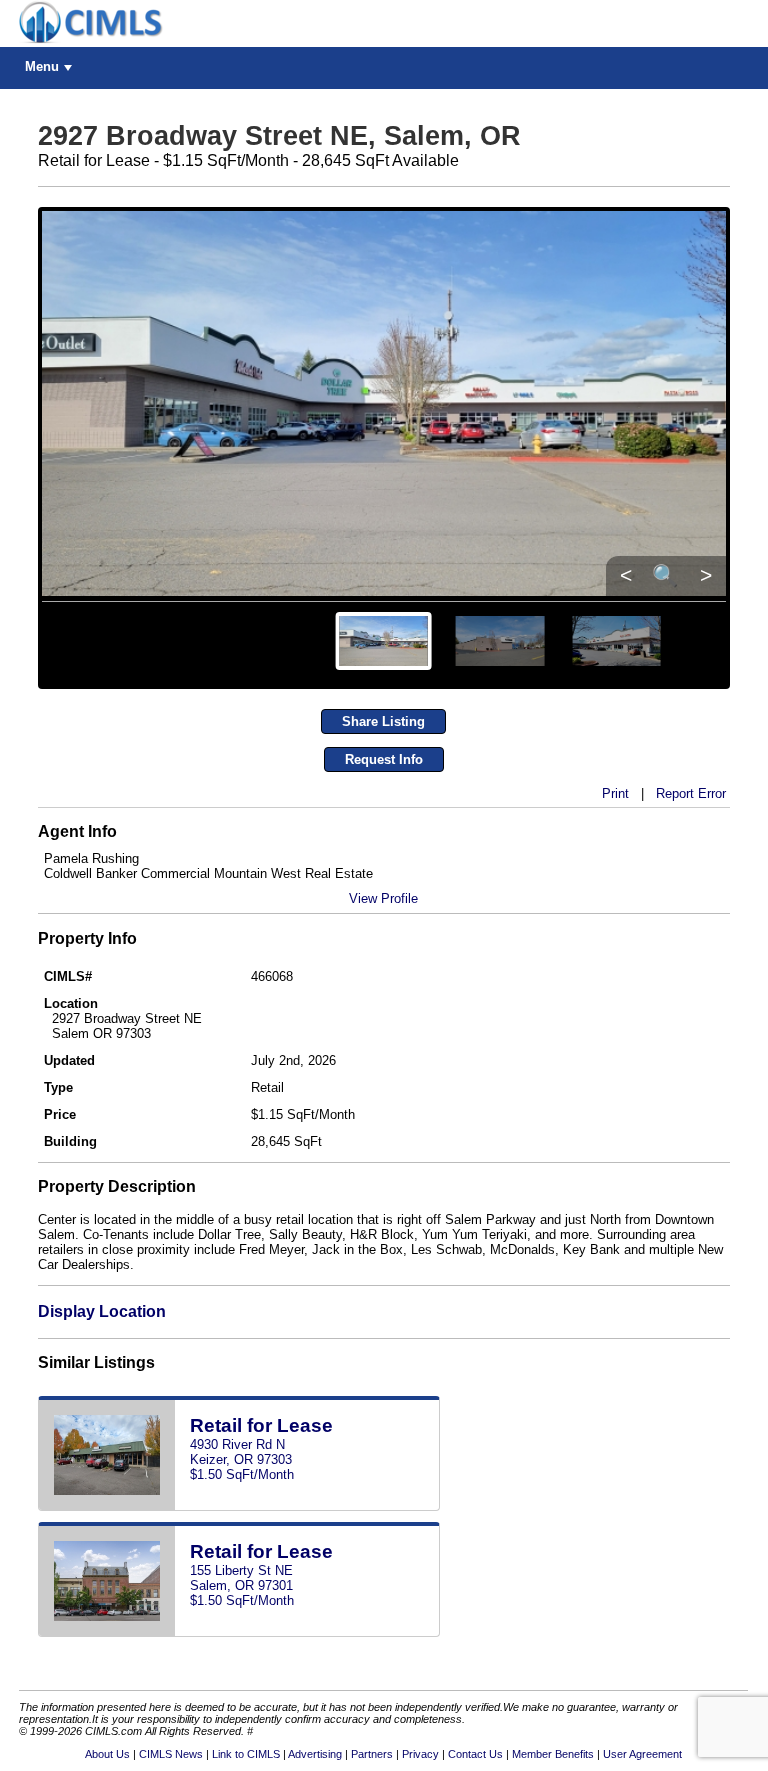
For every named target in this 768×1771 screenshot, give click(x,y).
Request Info (384, 759)
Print (615, 793)
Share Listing (383, 721)
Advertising (315, 1754)
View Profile (383, 898)
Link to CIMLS (246, 1754)
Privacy (420, 1754)
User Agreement (642, 1754)
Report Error (691, 793)
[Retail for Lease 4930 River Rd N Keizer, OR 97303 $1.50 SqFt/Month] (239, 1506)
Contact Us (475, 1754)
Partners (372, 1754)
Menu (42, 66)
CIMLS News (171, 1754)
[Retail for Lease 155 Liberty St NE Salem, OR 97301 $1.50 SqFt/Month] (239, 1632)
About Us (107, 1754)
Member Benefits (553, 1754)
